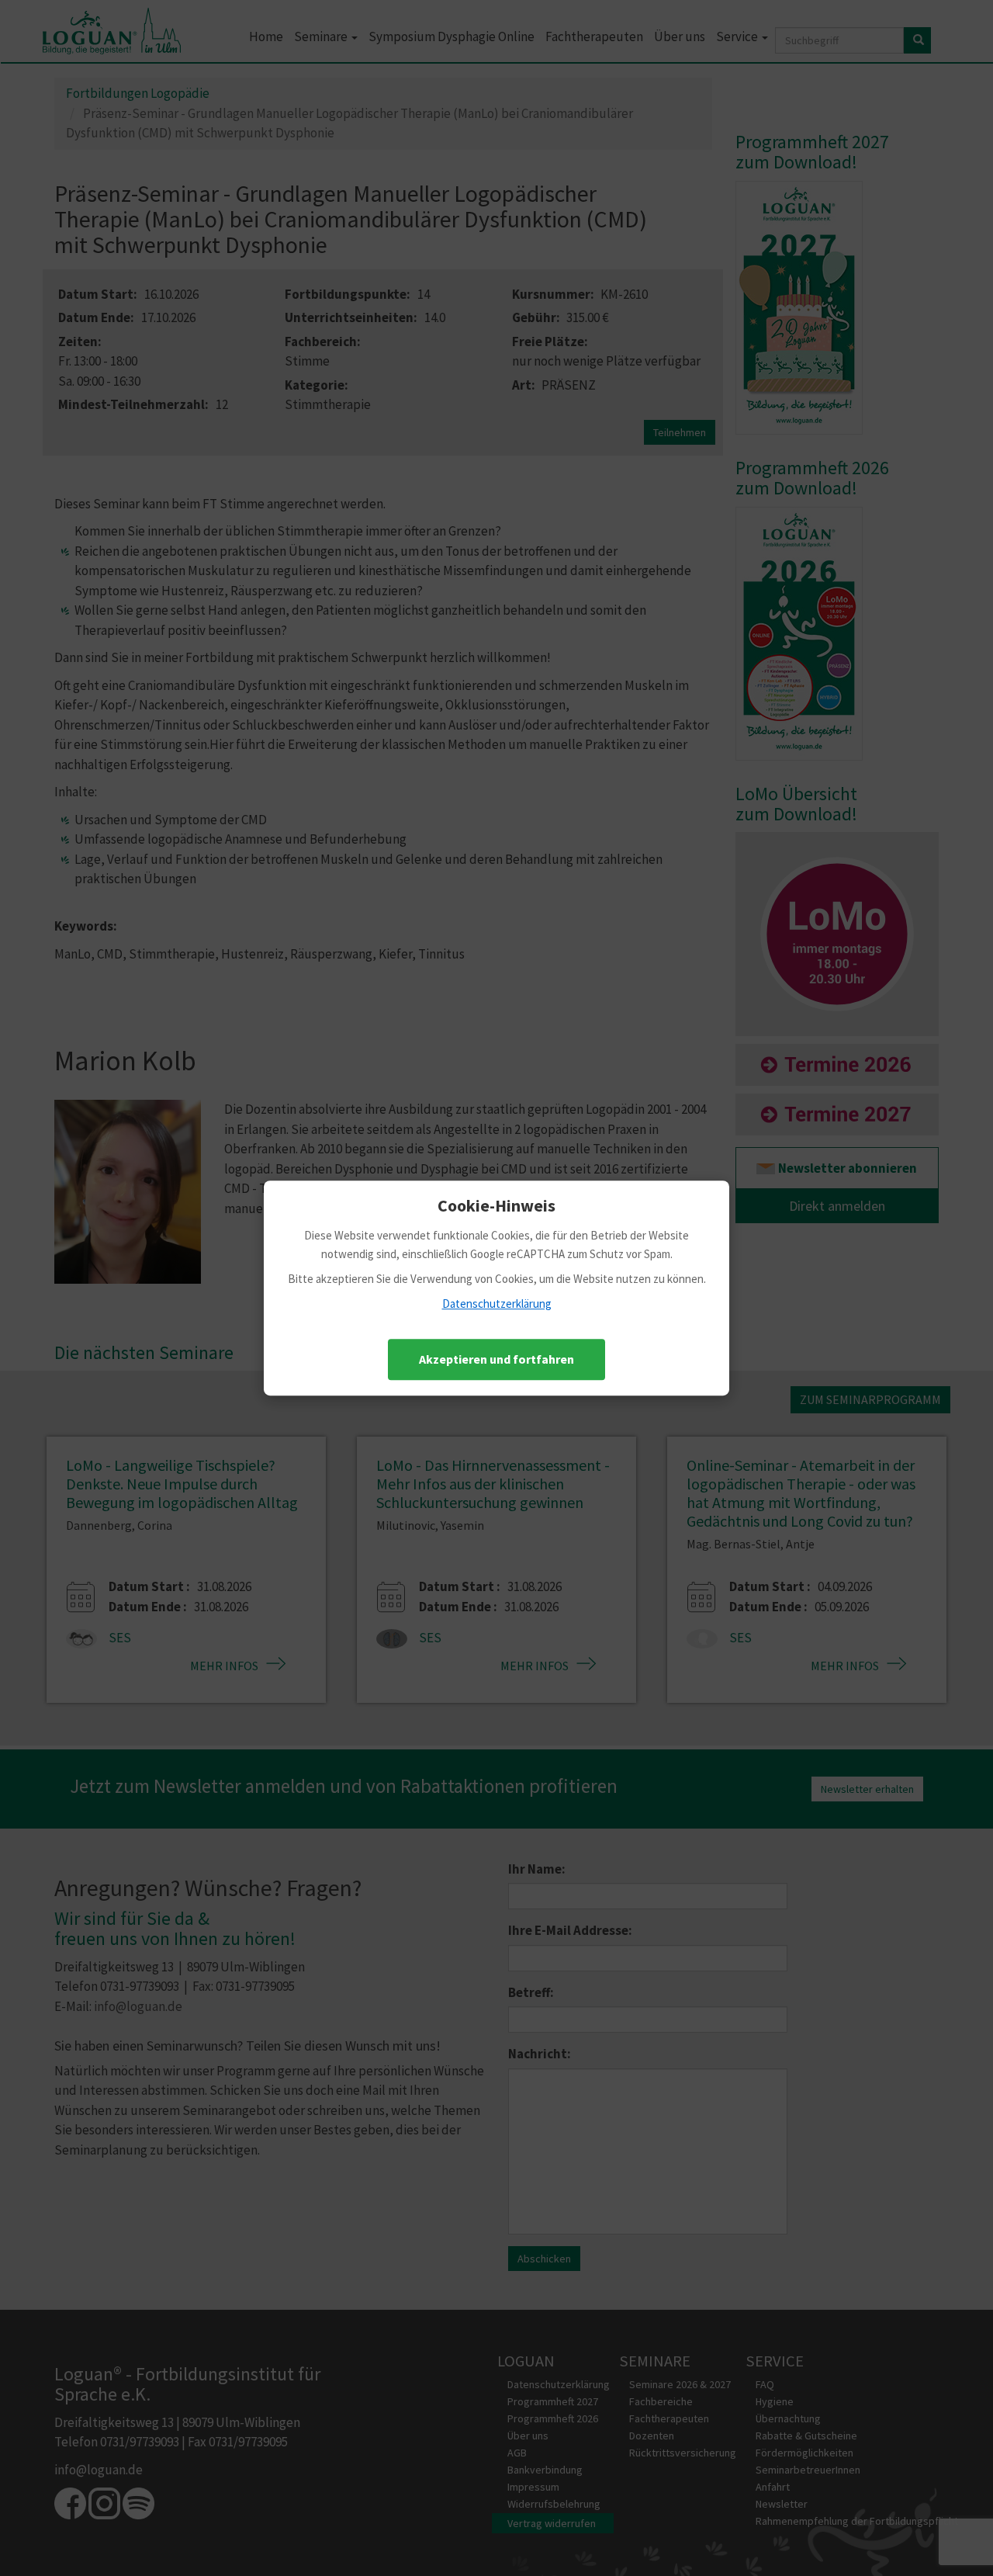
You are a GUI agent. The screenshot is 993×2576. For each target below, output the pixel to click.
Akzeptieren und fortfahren (496, 1359)
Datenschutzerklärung (497, 1304)
